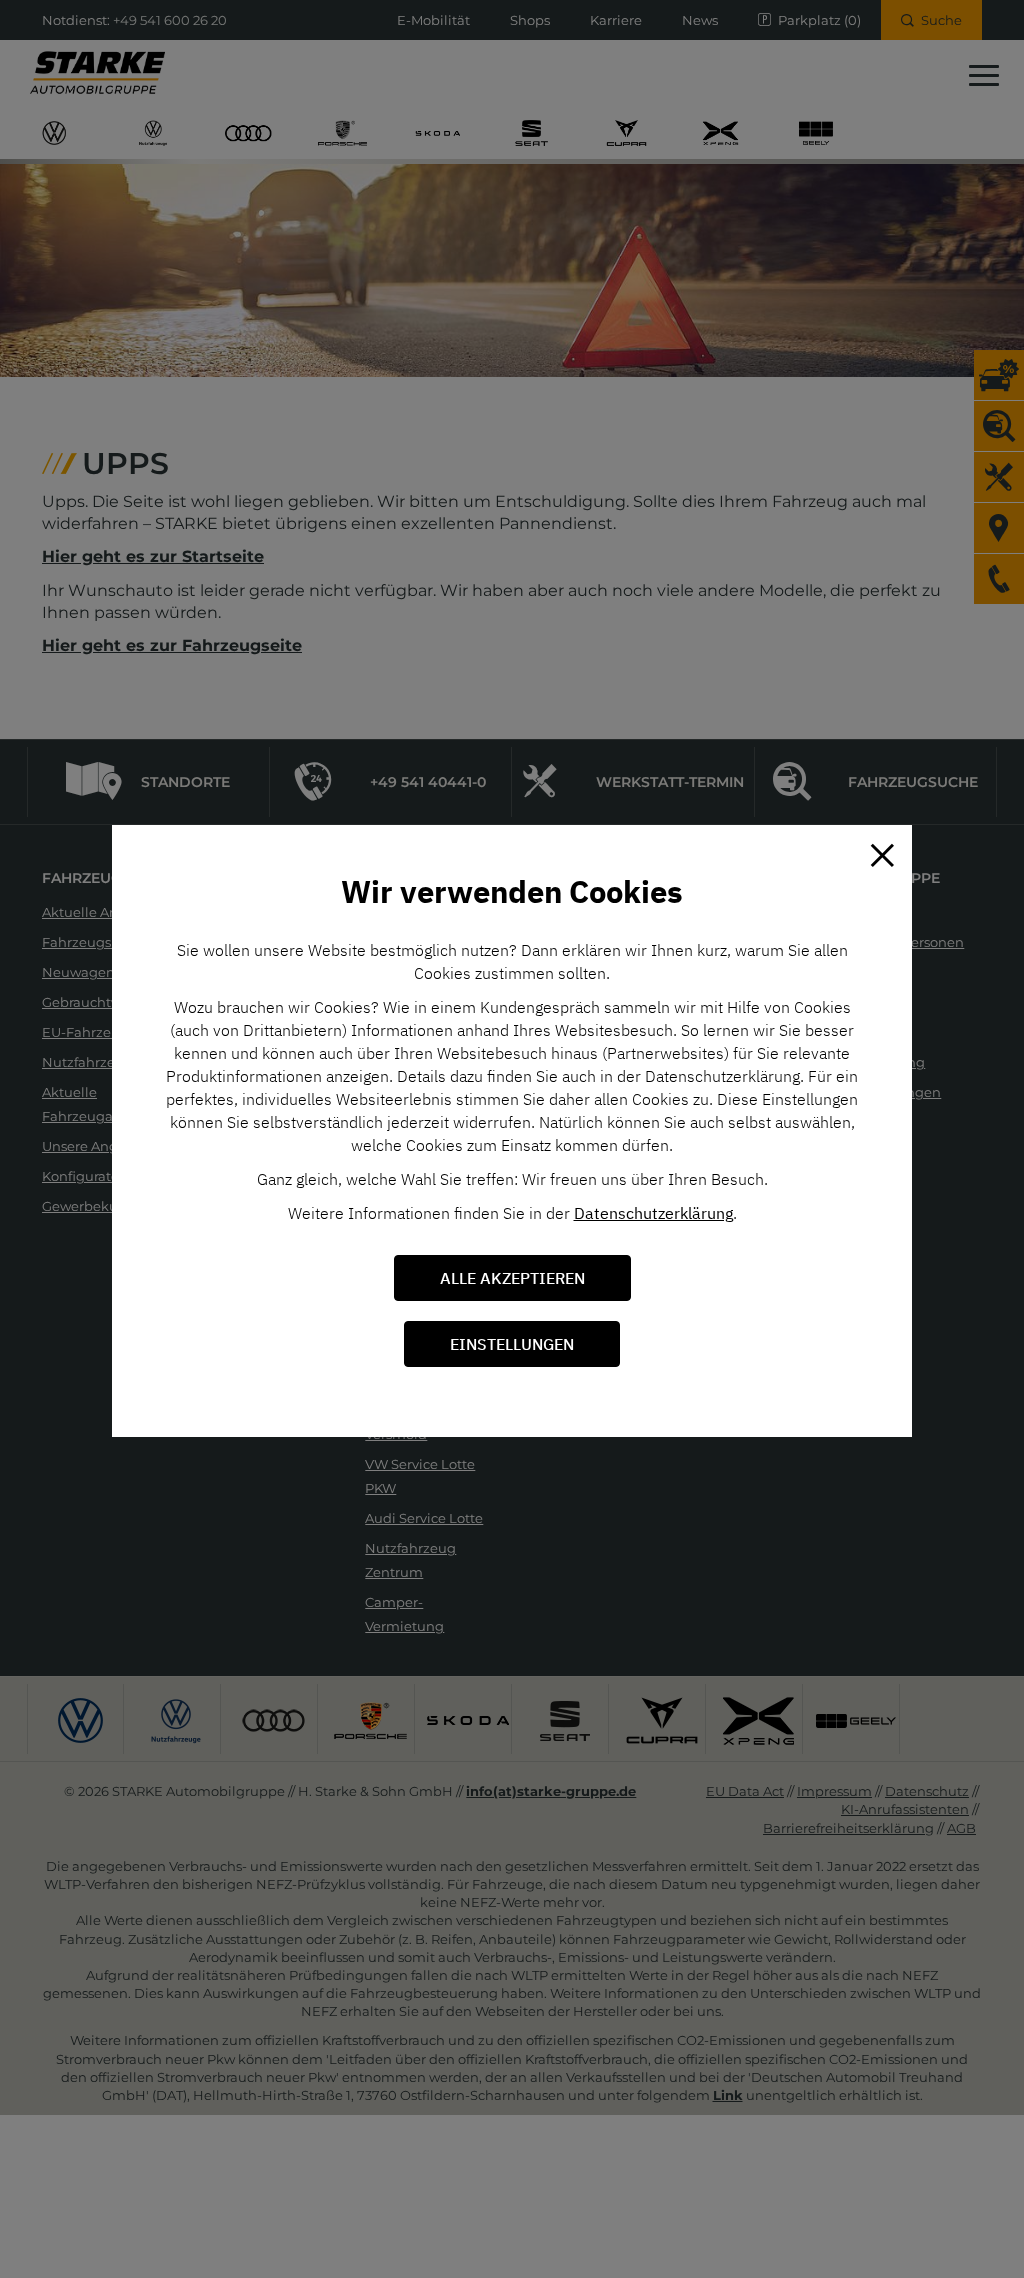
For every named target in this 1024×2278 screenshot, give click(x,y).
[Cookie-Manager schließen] (882, 855)
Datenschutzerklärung (653, 1213)
